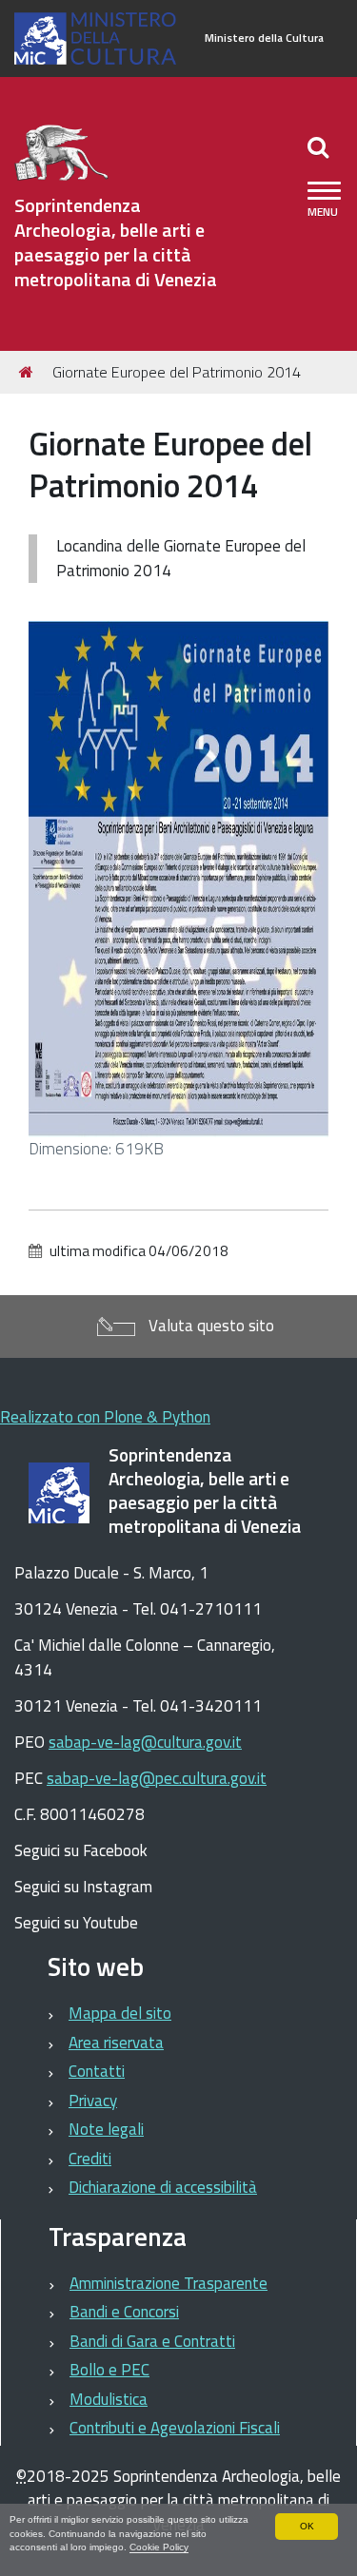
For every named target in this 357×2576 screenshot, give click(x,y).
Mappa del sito (120, 2013)
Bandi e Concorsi (124, 2312)
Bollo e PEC (109, 2370)
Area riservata (116, 2043)
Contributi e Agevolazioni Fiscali (175, 2428)
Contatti (97, 2071)
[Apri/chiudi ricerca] (320, 146)
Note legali (106, 2129)
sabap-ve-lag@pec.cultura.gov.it (157, 1778)
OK (307, 2526)
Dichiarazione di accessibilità (163, 2187)
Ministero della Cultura (264, 38)
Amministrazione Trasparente (169, 2283)
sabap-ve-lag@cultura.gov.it (145, 1742)
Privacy (93, 2101)
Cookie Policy (159, 2547)
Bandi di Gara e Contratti (152, 2341)
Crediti (90, 2159)
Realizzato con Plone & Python (105, 1417)
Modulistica (109, 2399)
